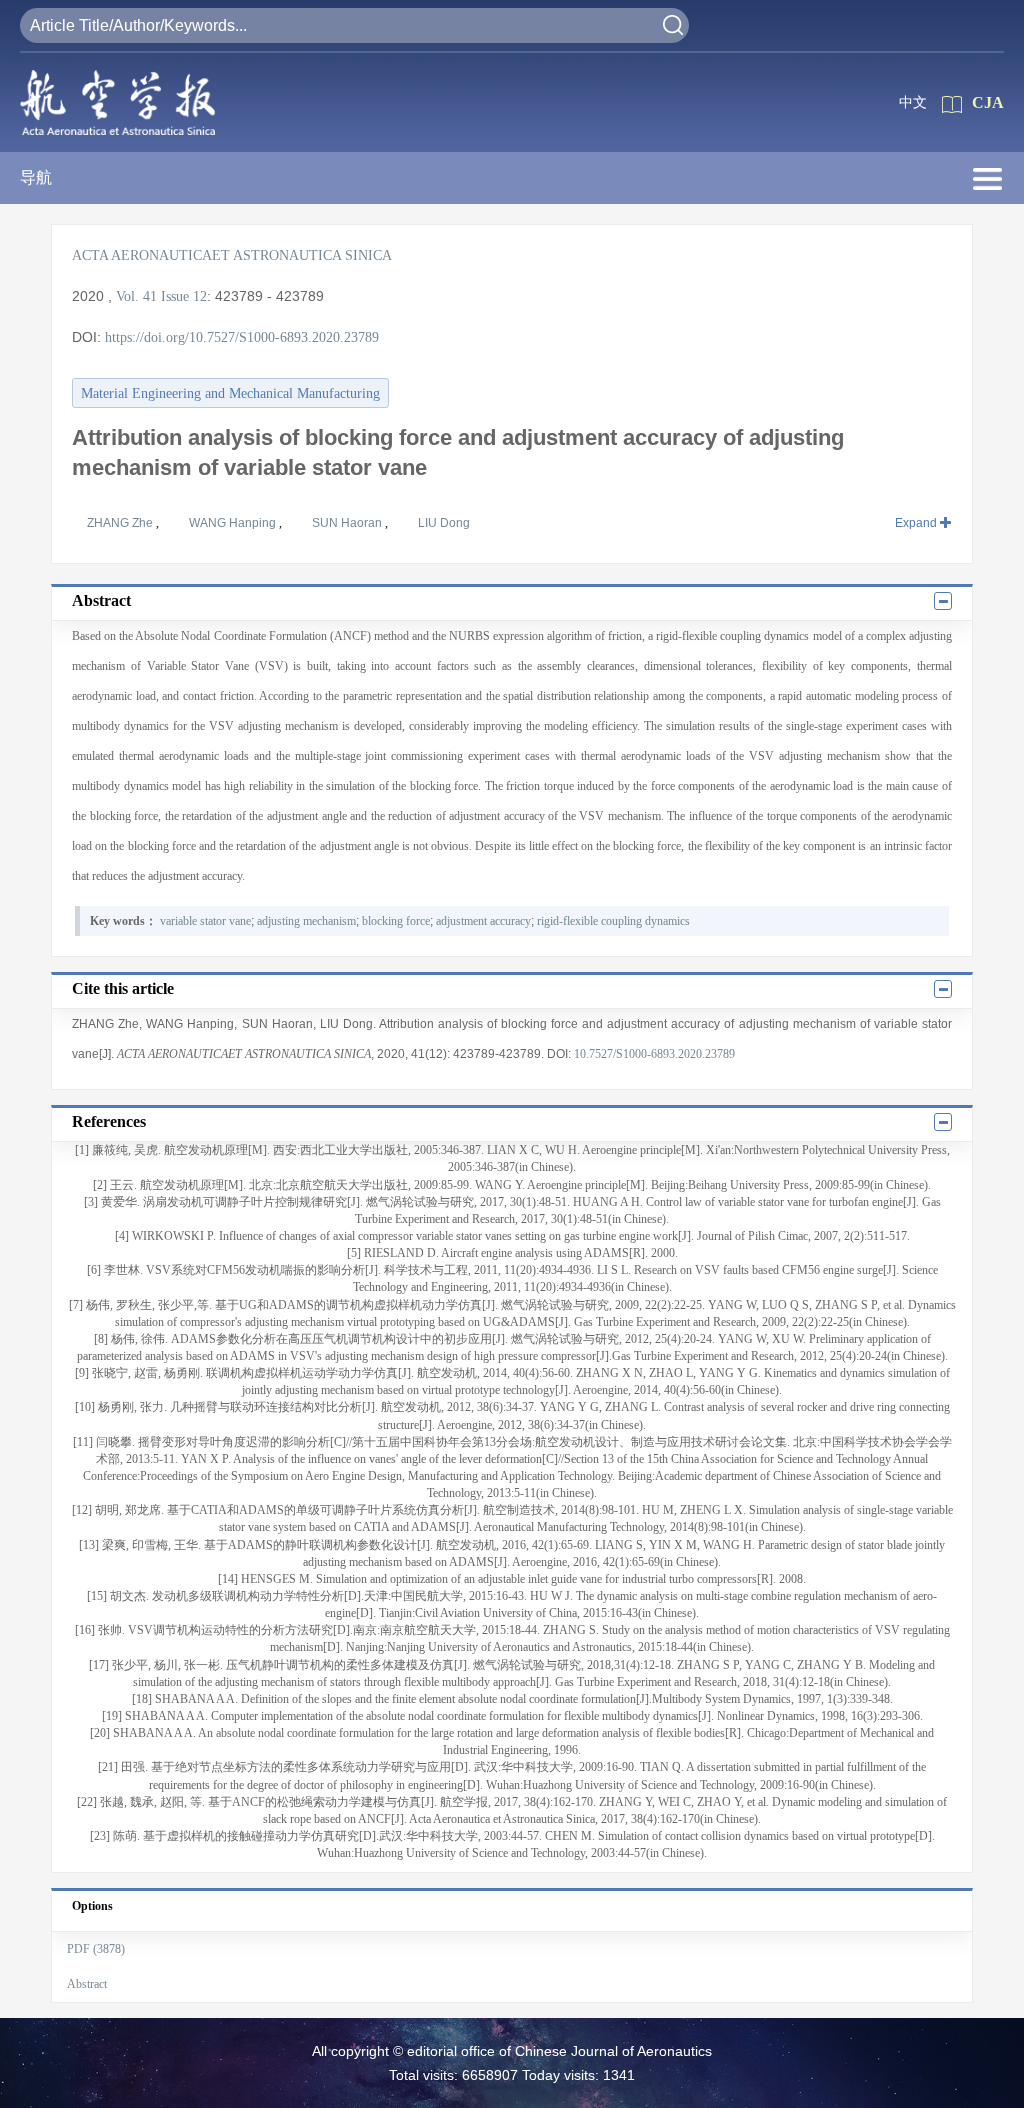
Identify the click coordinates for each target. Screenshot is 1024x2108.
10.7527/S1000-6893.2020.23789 (654, 1054)
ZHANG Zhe (121, 523)
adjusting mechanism (306, 921)
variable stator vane (205, 921)
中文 (913, 102)
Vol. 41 (136, 296)
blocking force (396, 921)
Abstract (87, 1984)
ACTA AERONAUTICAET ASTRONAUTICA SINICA (232, 255)
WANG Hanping (234, 523)
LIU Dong (444, 523)
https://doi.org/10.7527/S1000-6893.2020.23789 (242, 337)
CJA (988, 102)
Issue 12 (184, 296)
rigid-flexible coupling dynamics (613, 921)
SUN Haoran (348, 523)
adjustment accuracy (483, 921)
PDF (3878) (96, 1949)
